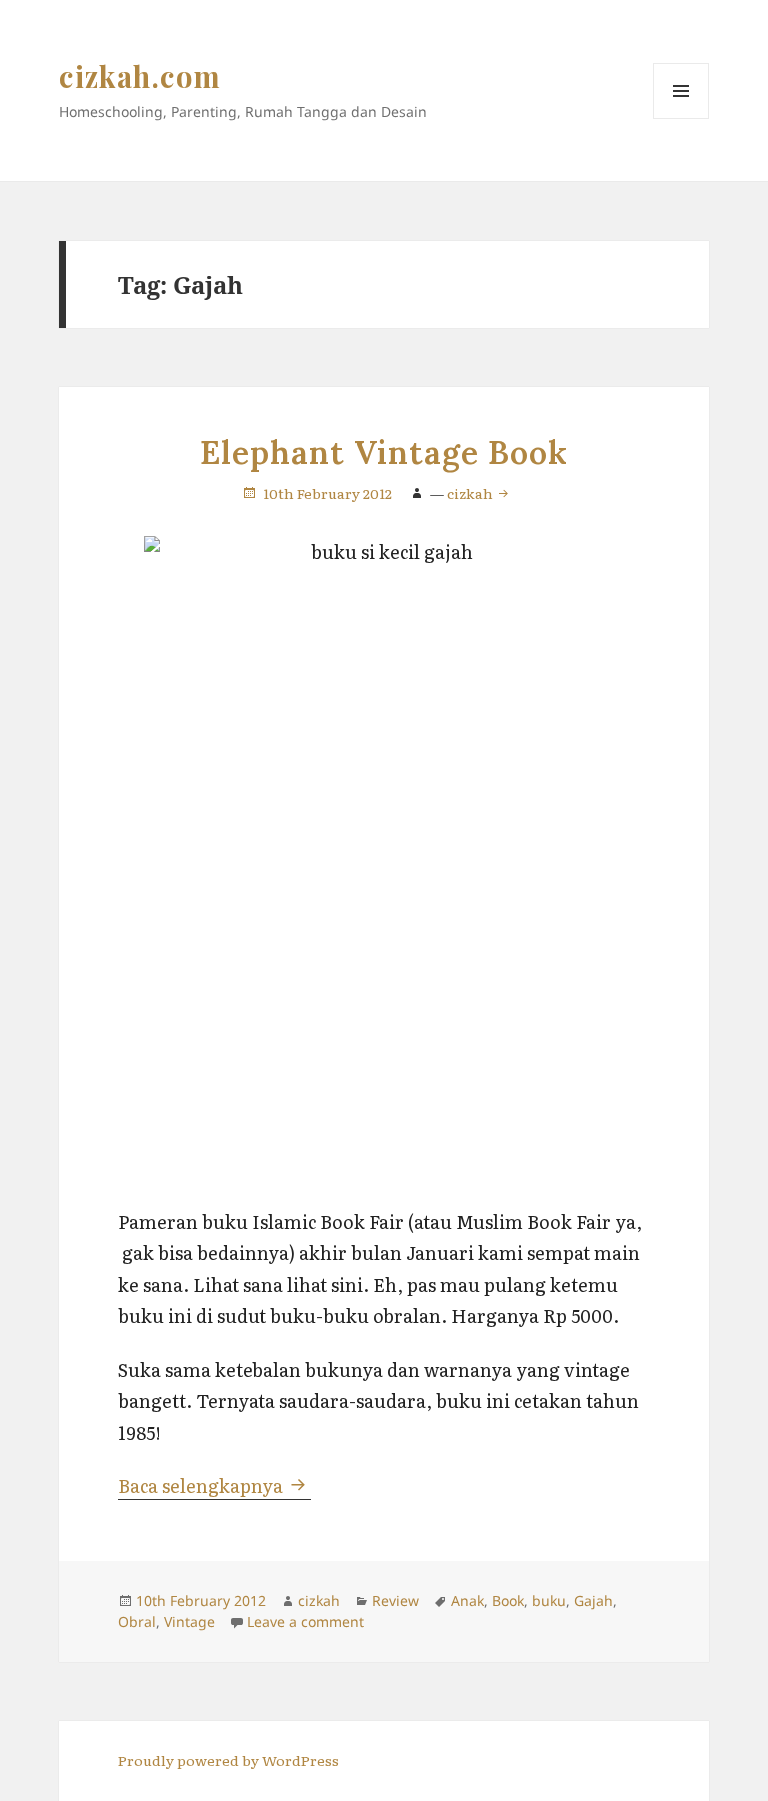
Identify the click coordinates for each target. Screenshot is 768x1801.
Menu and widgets (681, 118)
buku (549, 1600)
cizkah (471, 493)
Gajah (593, 1600)
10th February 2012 (327, 493)
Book (508, 1600)
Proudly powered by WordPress (228, 1760)
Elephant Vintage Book (383, 452)
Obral (137, 1621)
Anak (467, 1600)
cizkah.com (140, 76)
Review (395, 1600)
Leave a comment (305, 1621)
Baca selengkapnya (214, 1485)
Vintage (189, 1621)
